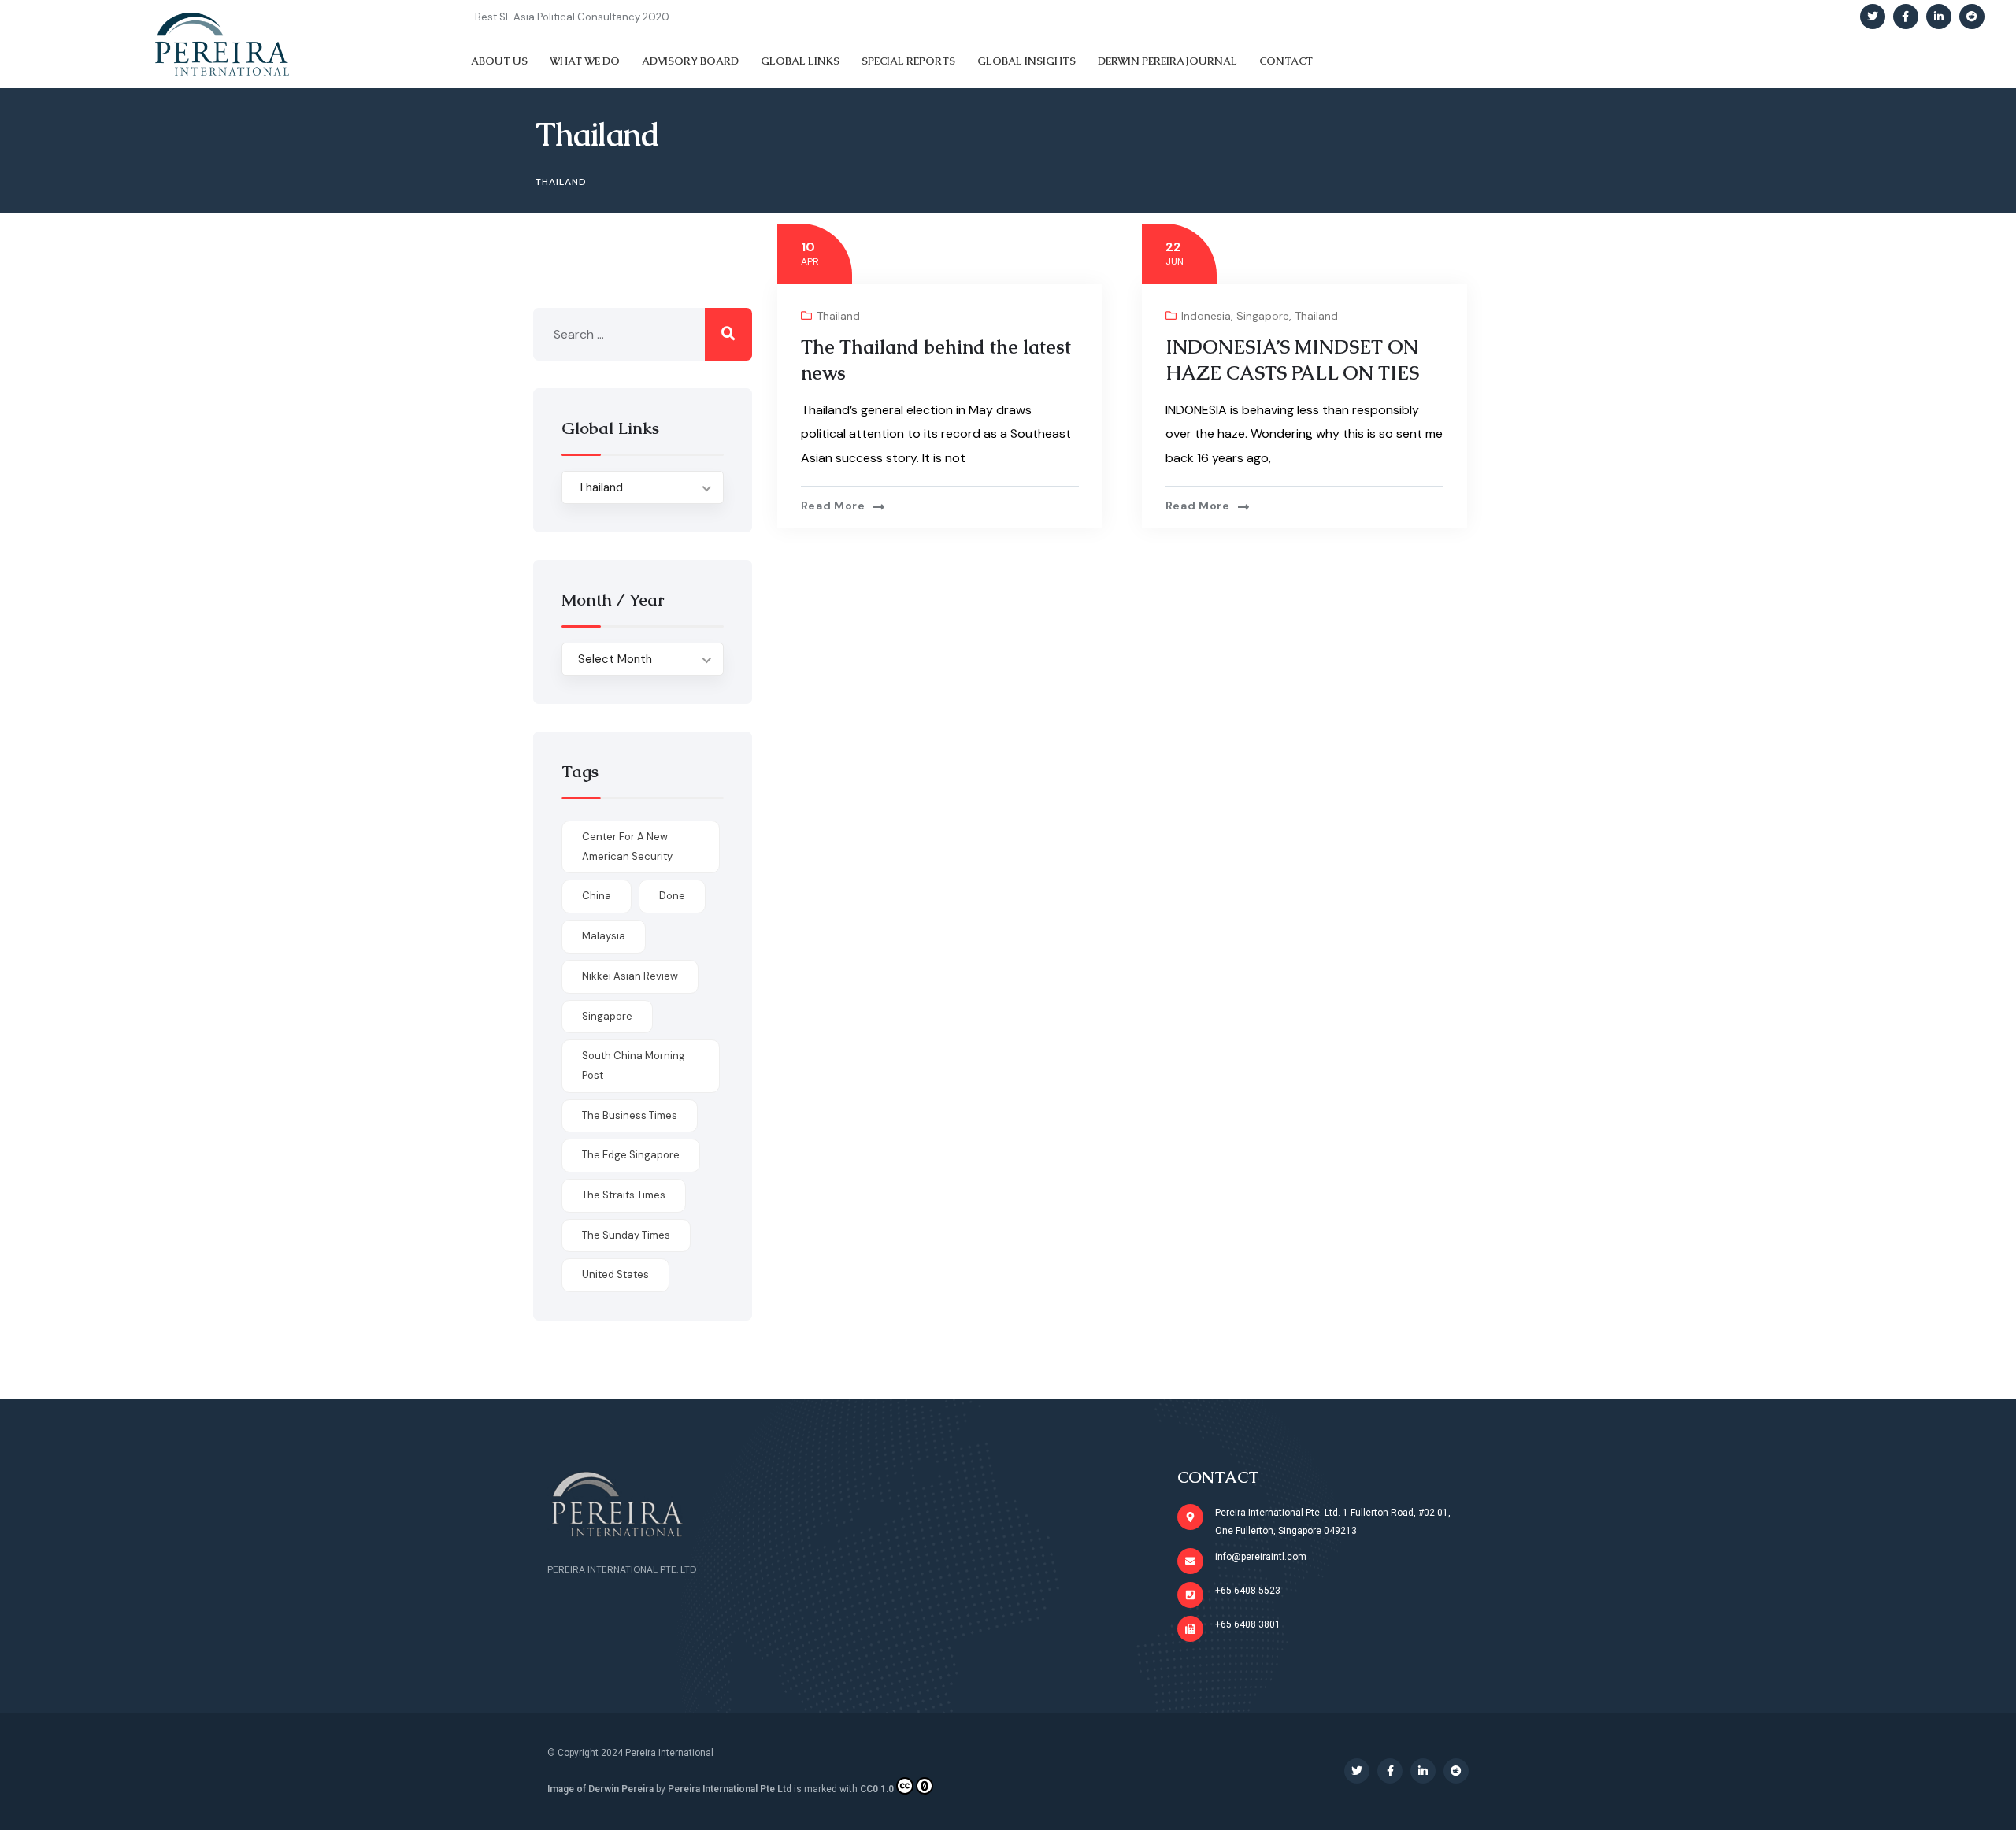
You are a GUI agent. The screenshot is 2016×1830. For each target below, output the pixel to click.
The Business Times (630, 1115)
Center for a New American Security (627, 846)
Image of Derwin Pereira (600, 1789)
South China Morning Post (634, 1065)
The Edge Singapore (631, 1155)
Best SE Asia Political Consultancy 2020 (572, 17)
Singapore (1263, 316)
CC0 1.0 (877, 1789)
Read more (833, 506)
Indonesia (1206, 316)
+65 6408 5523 (1248, 1591)
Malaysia (604, 936)
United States (615, 1274)
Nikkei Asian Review (630, 976)
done (672, 896)
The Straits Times (624, 1195)
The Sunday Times (626, 1235)
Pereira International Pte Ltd (730, 1789)
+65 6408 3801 (1248, 1624)
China (597, 896)
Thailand (838, 316)
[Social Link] (1873, 17)
